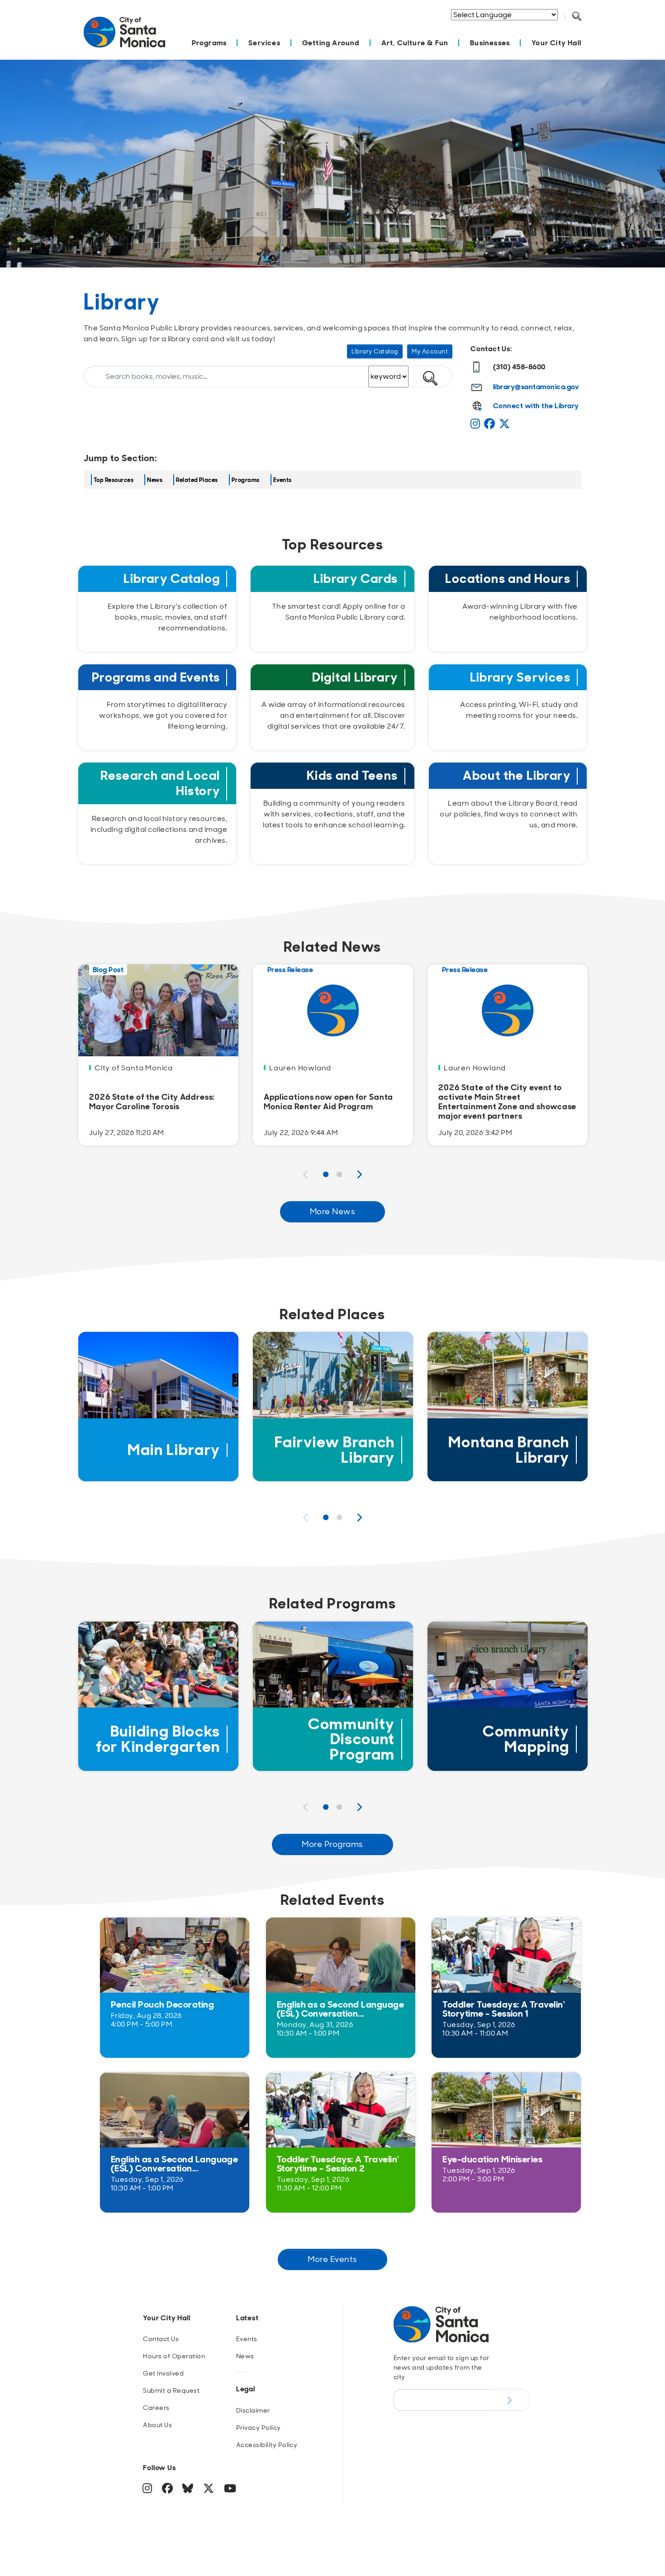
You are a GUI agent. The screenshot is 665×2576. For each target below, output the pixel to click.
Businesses (490, 43)
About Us (157, 2425)
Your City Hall (556, 43)
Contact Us (161, 2339)
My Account (430, 351)
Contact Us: (491, 349)
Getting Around (331, 43)
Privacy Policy (259, 2428)
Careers (156, 2408)
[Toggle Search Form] (577, 17)
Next (360, 1174)
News (155, 480)
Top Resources (114, 480)
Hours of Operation (174, 2356)
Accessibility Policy (267, 2445)
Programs (209, 43)
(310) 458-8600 (519, 367)
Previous (305, 1174)
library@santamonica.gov (536, 387)
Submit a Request (171, 2390)
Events (283, 480)
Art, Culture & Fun (415, 43)
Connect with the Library (536, 406)
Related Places (197, 480)
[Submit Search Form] (584, 28)
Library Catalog (375, 351)
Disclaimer (253, 2410)
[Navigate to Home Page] (124, 37)
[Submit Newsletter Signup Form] (509, 2400)
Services (264, 43)
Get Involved (163, 2373)
